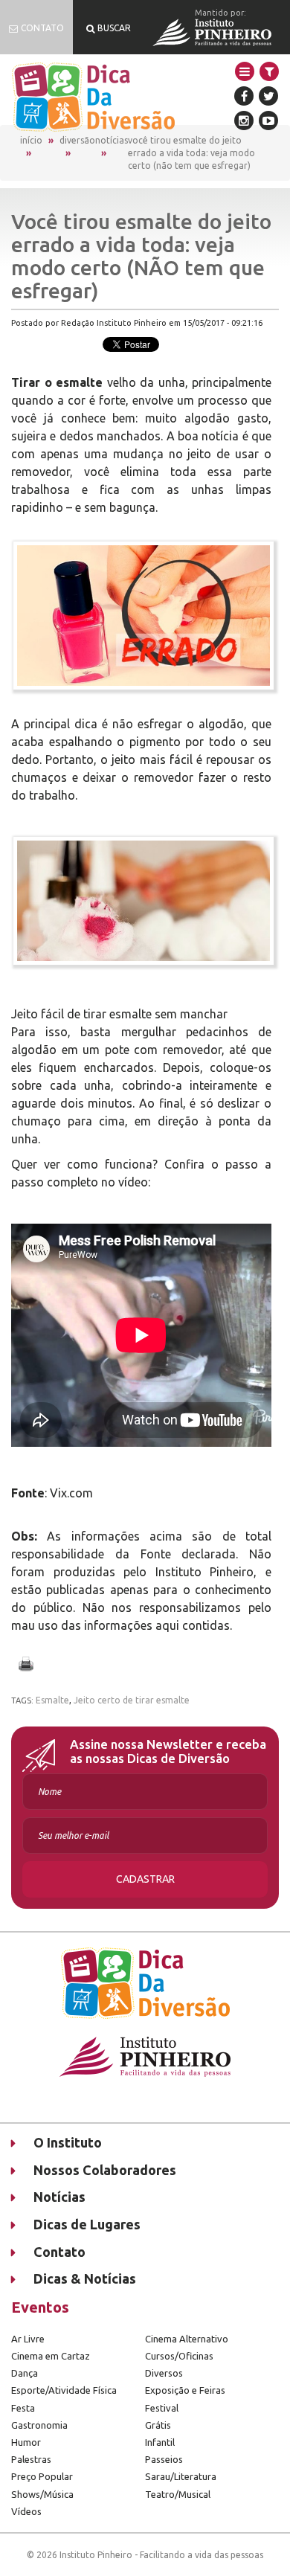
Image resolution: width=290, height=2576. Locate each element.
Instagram (244, 121)
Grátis (158, 2425)
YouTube (268, 121)
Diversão (77, 140)
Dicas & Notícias (85, 2278)
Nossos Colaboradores (105, 2170)
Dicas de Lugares (87, 2224)
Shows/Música (42, 2494)
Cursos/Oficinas (179, 2356)
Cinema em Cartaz (51, 2356)
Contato (59, 2252)
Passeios (164, 2459)
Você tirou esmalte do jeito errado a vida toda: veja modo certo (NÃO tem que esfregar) (191, 153)
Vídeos (26, 2511)
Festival (162, 2408)
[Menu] (245, 71)
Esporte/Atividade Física (64, 2390)
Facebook (244, 96)
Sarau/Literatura (181, 2476)
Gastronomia (39, 2425)
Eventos (40, 2307)
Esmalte (52, 1700)
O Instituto (68, 2142)
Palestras (31, 2459)
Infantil (160, 2442)
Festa (23, 2408)
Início (31, 140)
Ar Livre (28, 2339)
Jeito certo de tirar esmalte (132, 1700)
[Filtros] (269, 71)
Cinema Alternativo (187, 2339)
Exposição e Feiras (185, 2390)
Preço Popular (42, 2476)
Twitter (268, 96)
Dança (25, 2373)
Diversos (164, 2373)
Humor (26, 2442)
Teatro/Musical (178, 2494)
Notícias (112, 140)
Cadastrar (145, 1879)
